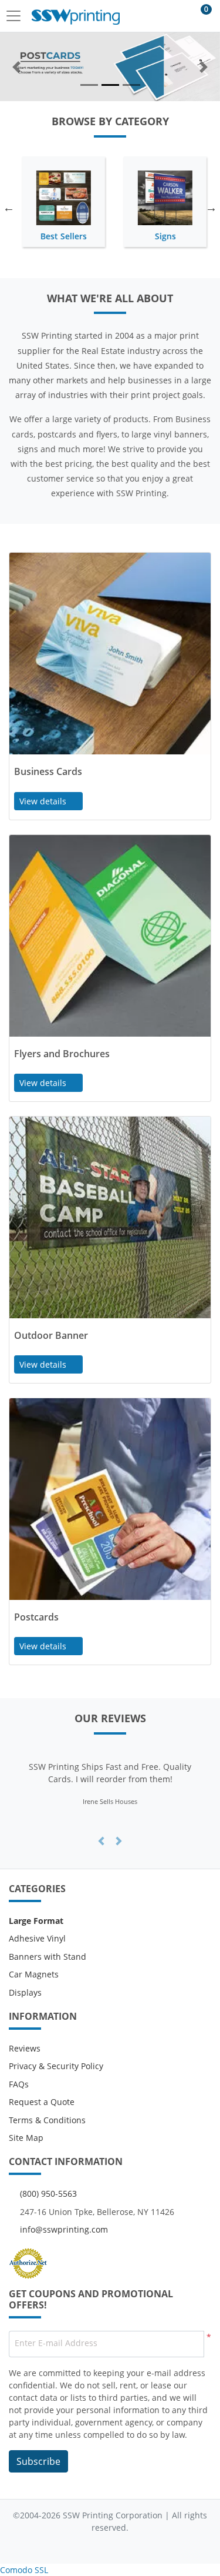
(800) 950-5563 (48, 2194)
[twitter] (99, 2546)
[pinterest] (145, 2546)
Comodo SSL (24, 2570)
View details (44, 801)
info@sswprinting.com (64, 2229)
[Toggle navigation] (17, 16)
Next (211, 208)
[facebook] (75, 2546)
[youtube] (121, 2546)
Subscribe (38, 2461)
